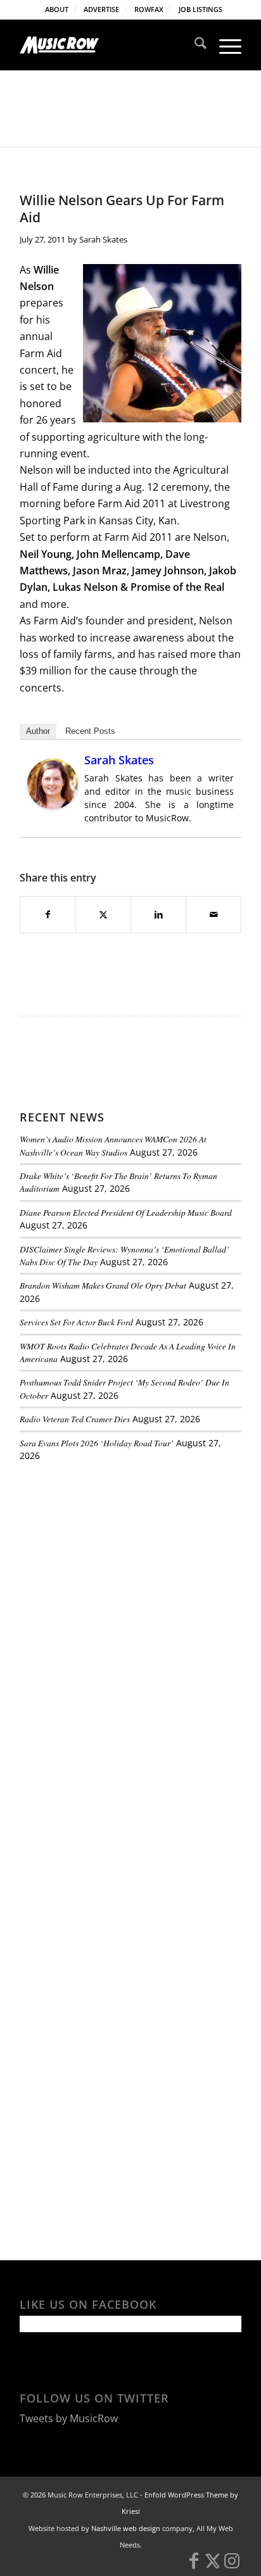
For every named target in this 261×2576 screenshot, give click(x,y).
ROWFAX (149, 9)
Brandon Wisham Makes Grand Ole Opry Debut (103, 1285)
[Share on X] (103, 914)
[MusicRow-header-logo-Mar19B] (108, 45)
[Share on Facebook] (48, 914)
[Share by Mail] (213, 914)
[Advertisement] (115, 1558)
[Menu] (224, 45)
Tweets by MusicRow (69, 2418)
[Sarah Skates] (53, 805)
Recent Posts (90, 731)
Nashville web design (126, 2528)
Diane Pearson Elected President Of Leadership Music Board (126, 1212)
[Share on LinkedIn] (158, 914)
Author (38, 731)
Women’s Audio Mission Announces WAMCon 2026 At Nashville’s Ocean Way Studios (113, 1145)
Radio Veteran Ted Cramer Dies (75, 1419)
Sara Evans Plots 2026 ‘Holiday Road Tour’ (97, 1443)
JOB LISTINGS (201, 9)
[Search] (194, 45)
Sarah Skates (103, 239)
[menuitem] (57, 9)
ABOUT (57, 9)
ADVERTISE (101, 9)
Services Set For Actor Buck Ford (76, 1322)
